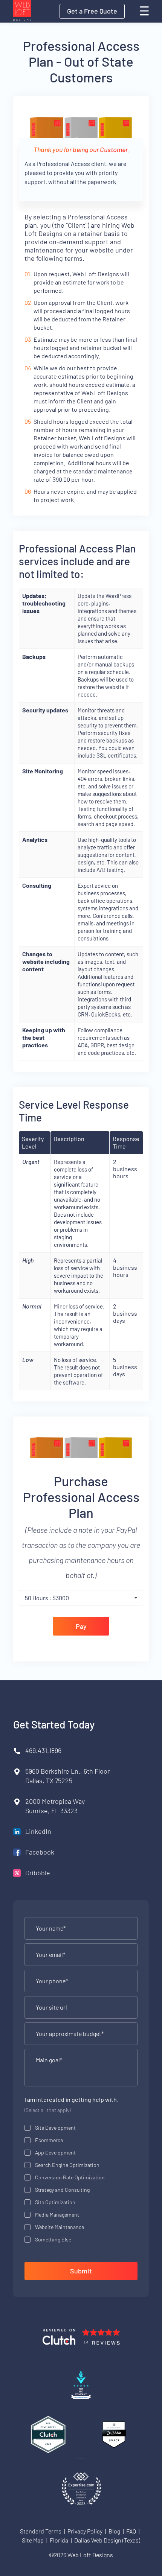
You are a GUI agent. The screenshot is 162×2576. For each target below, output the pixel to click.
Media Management (57, 2215)
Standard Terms (41, 2531)
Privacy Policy (85, 2531)
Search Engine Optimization (67, 2165)
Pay (81, 1626)
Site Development (55, 2128)
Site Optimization (55, 2202)
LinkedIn (38, 1831)
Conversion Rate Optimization (70, 2177)
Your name (51, 1928)
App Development (55, 2152)
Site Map (33, 2540)
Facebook (40, 1852)
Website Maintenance (60, 2227)
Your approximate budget (70, 2034)
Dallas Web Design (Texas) (107, 2540)
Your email (50, 1955)
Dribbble (38, 1873)
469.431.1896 (43, 1750)
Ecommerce (49, 2140)
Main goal (49, 2060)
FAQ (131, 2531)
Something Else (53, 2239)
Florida (59, 2540)
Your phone (52, 1981)
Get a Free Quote (92, 11)
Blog (114, 2531)
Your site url (51, 2007)
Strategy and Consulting (62, 2190)
